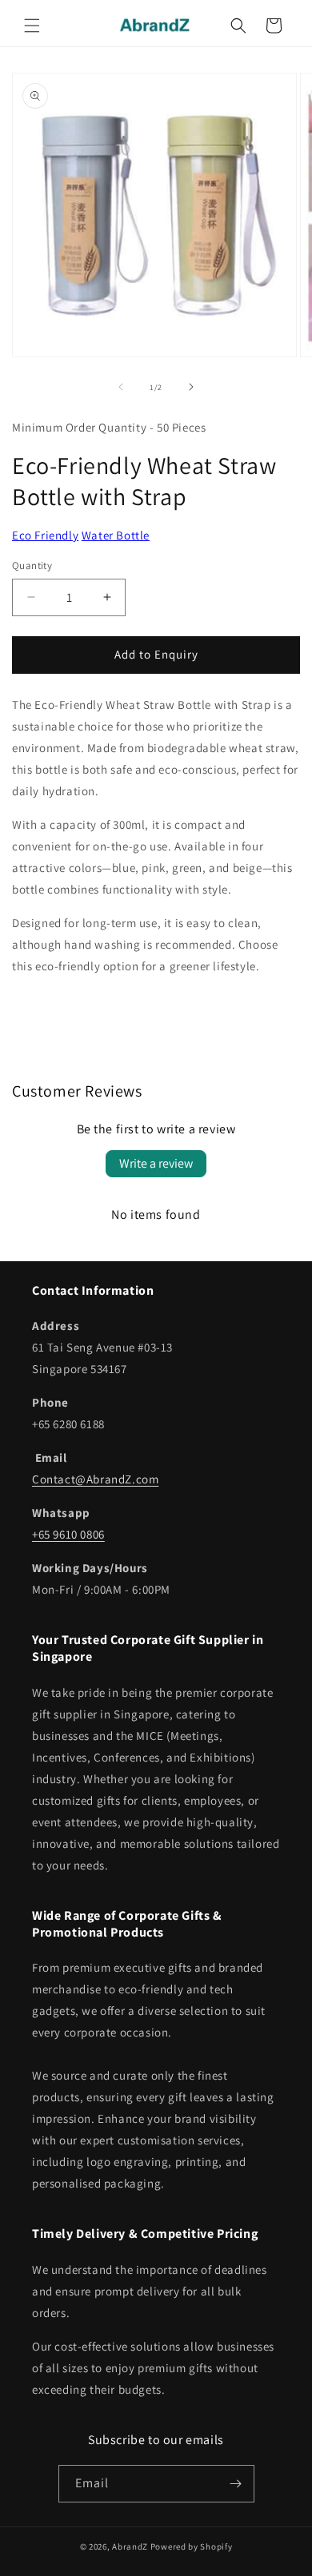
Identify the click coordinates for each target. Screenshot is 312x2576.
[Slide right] (191, 387)
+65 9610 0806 (68, 1534)
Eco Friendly (45, 535)
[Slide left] (121, 387)
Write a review (156, 1163)
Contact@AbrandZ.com (95, 1479)
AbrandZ (130, 2546)
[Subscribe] (236, 2484)
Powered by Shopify (192, 2546)
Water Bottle (116, 535)
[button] (32, 26)
